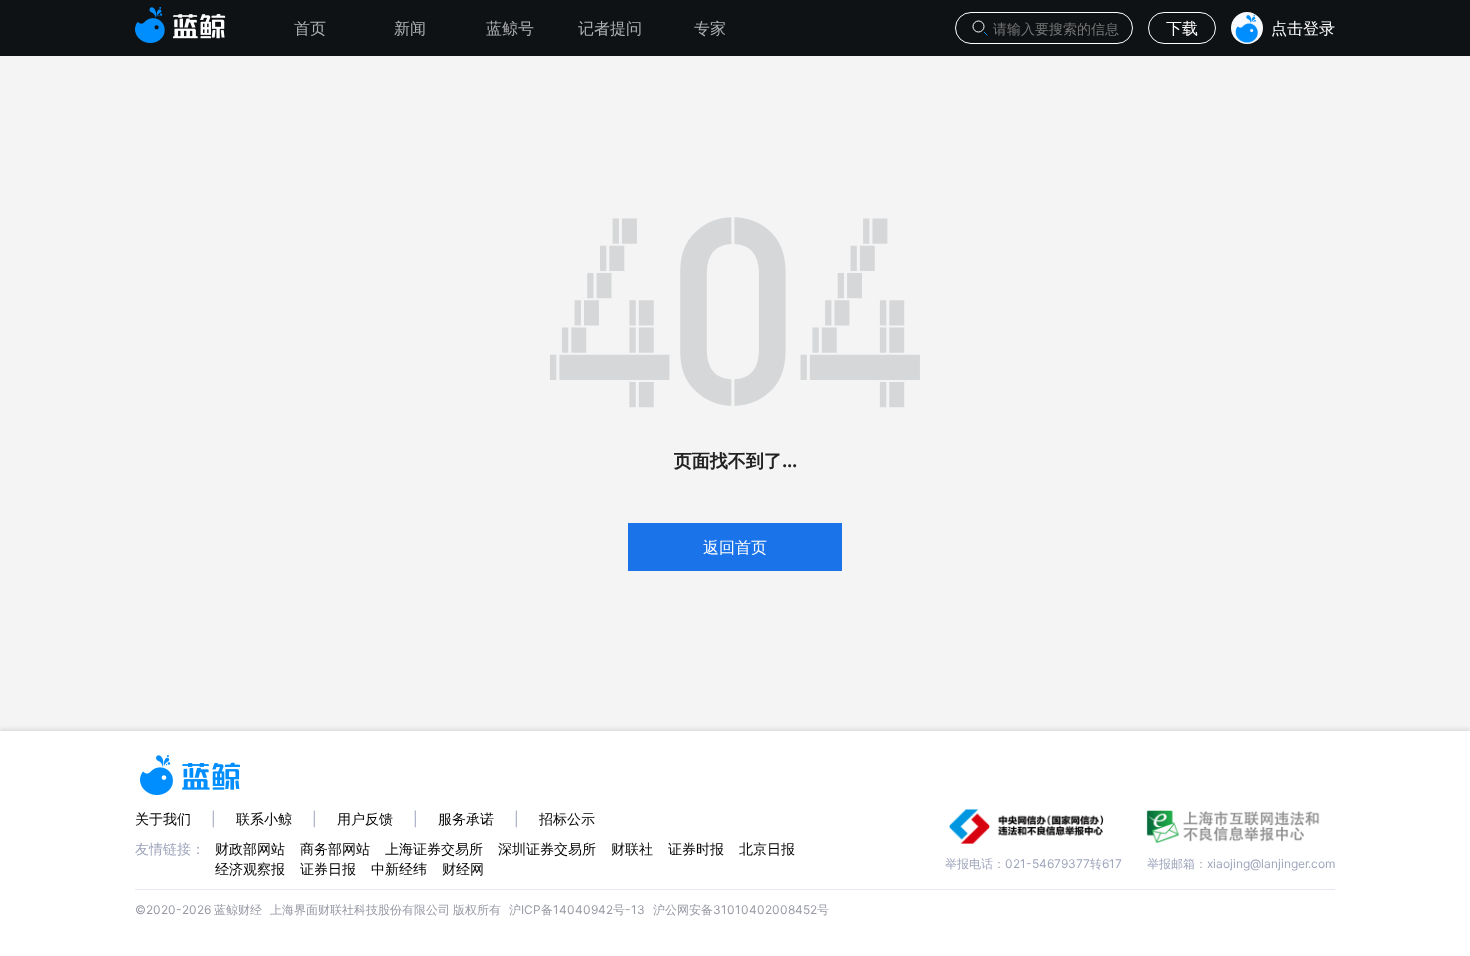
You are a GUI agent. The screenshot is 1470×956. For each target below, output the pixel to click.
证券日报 (328, 868)
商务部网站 (335, 848)
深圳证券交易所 (547, 848)
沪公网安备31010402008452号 (741, 909)
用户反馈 (365, 818)
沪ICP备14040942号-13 (577, 909)
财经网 (463, 868)
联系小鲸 (264, 818)
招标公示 (567, 818)
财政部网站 (250, 848)
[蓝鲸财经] (180, 19)
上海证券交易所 (434, 848)
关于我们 (163, 818)
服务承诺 (466, 818)
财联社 (632, 848)
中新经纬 (399, 868)
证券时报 (696, 848)
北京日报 (767, 848)
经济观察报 (250, 868)
